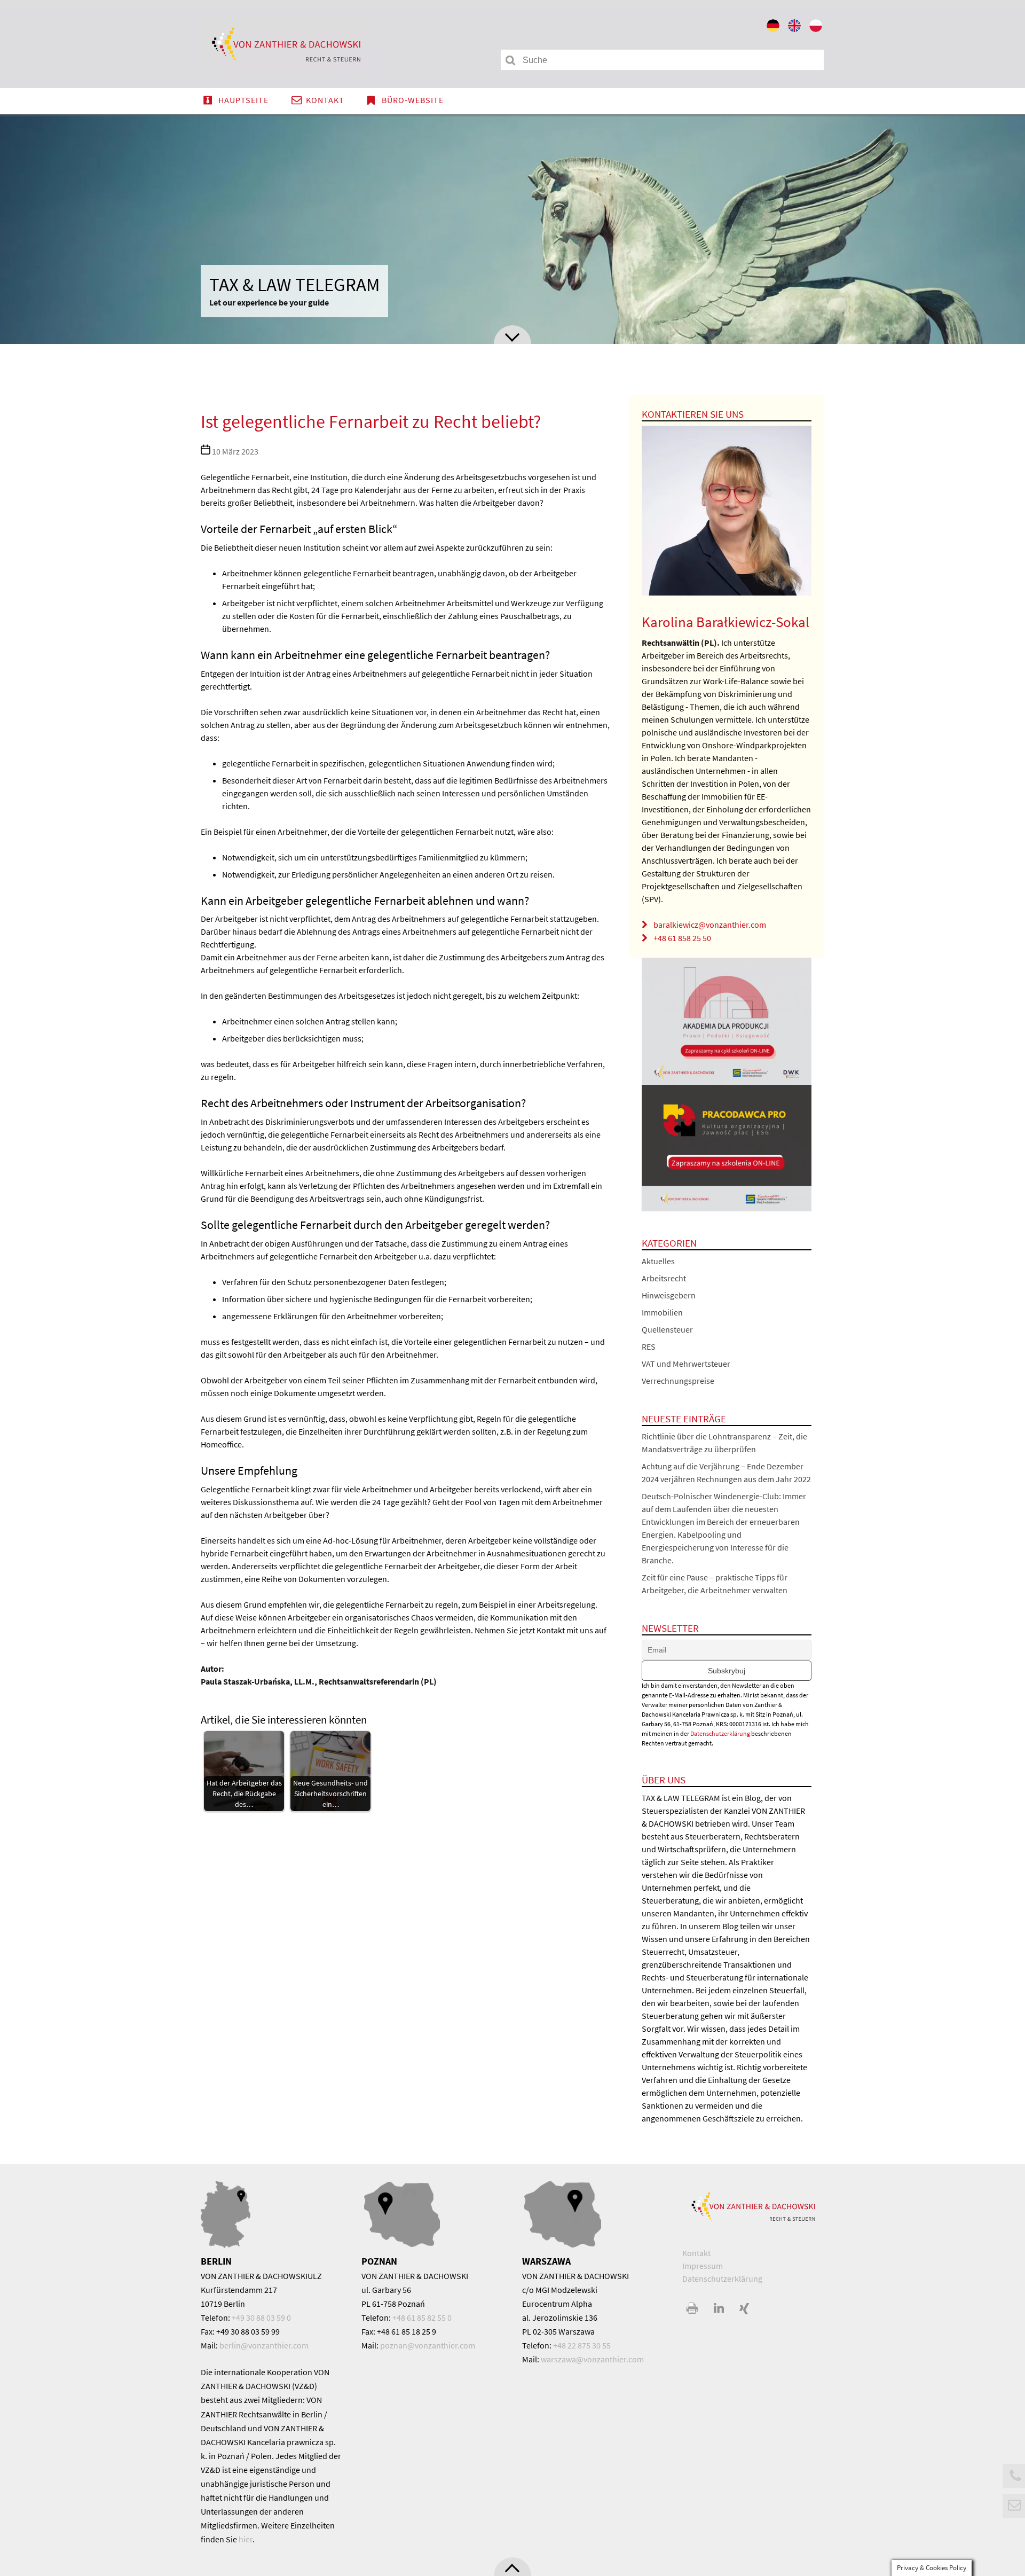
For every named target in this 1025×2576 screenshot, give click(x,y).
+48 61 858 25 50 (682, 938)
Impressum (703, 2266)
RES (649, 1346)
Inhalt (512, 335)
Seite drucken (693, 2309)
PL (817, 28)
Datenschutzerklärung (720, 1733)
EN (795, 28)
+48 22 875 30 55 (582, 2345)
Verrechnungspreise (678, 1381)
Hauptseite (243, 100)
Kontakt (325, 100)
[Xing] (744, 2309)
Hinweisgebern (669, 1295)
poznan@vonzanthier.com (428, 2345)
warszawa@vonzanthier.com (592, 2359)
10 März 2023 (235, 451)
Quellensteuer (667, 1329)
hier (246, 2539)
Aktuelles (658, 1261)
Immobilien (662, 1312)
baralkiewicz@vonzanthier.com (710, 925)
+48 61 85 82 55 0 (422, 2317)
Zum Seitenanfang (512, 2567)
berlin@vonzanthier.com (264, 2345)
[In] (719, 2309)
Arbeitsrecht (664, 1278)
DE (774, 28)
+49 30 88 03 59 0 (261, 2317)
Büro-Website (413, 100)
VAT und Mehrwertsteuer (686, 1364)
